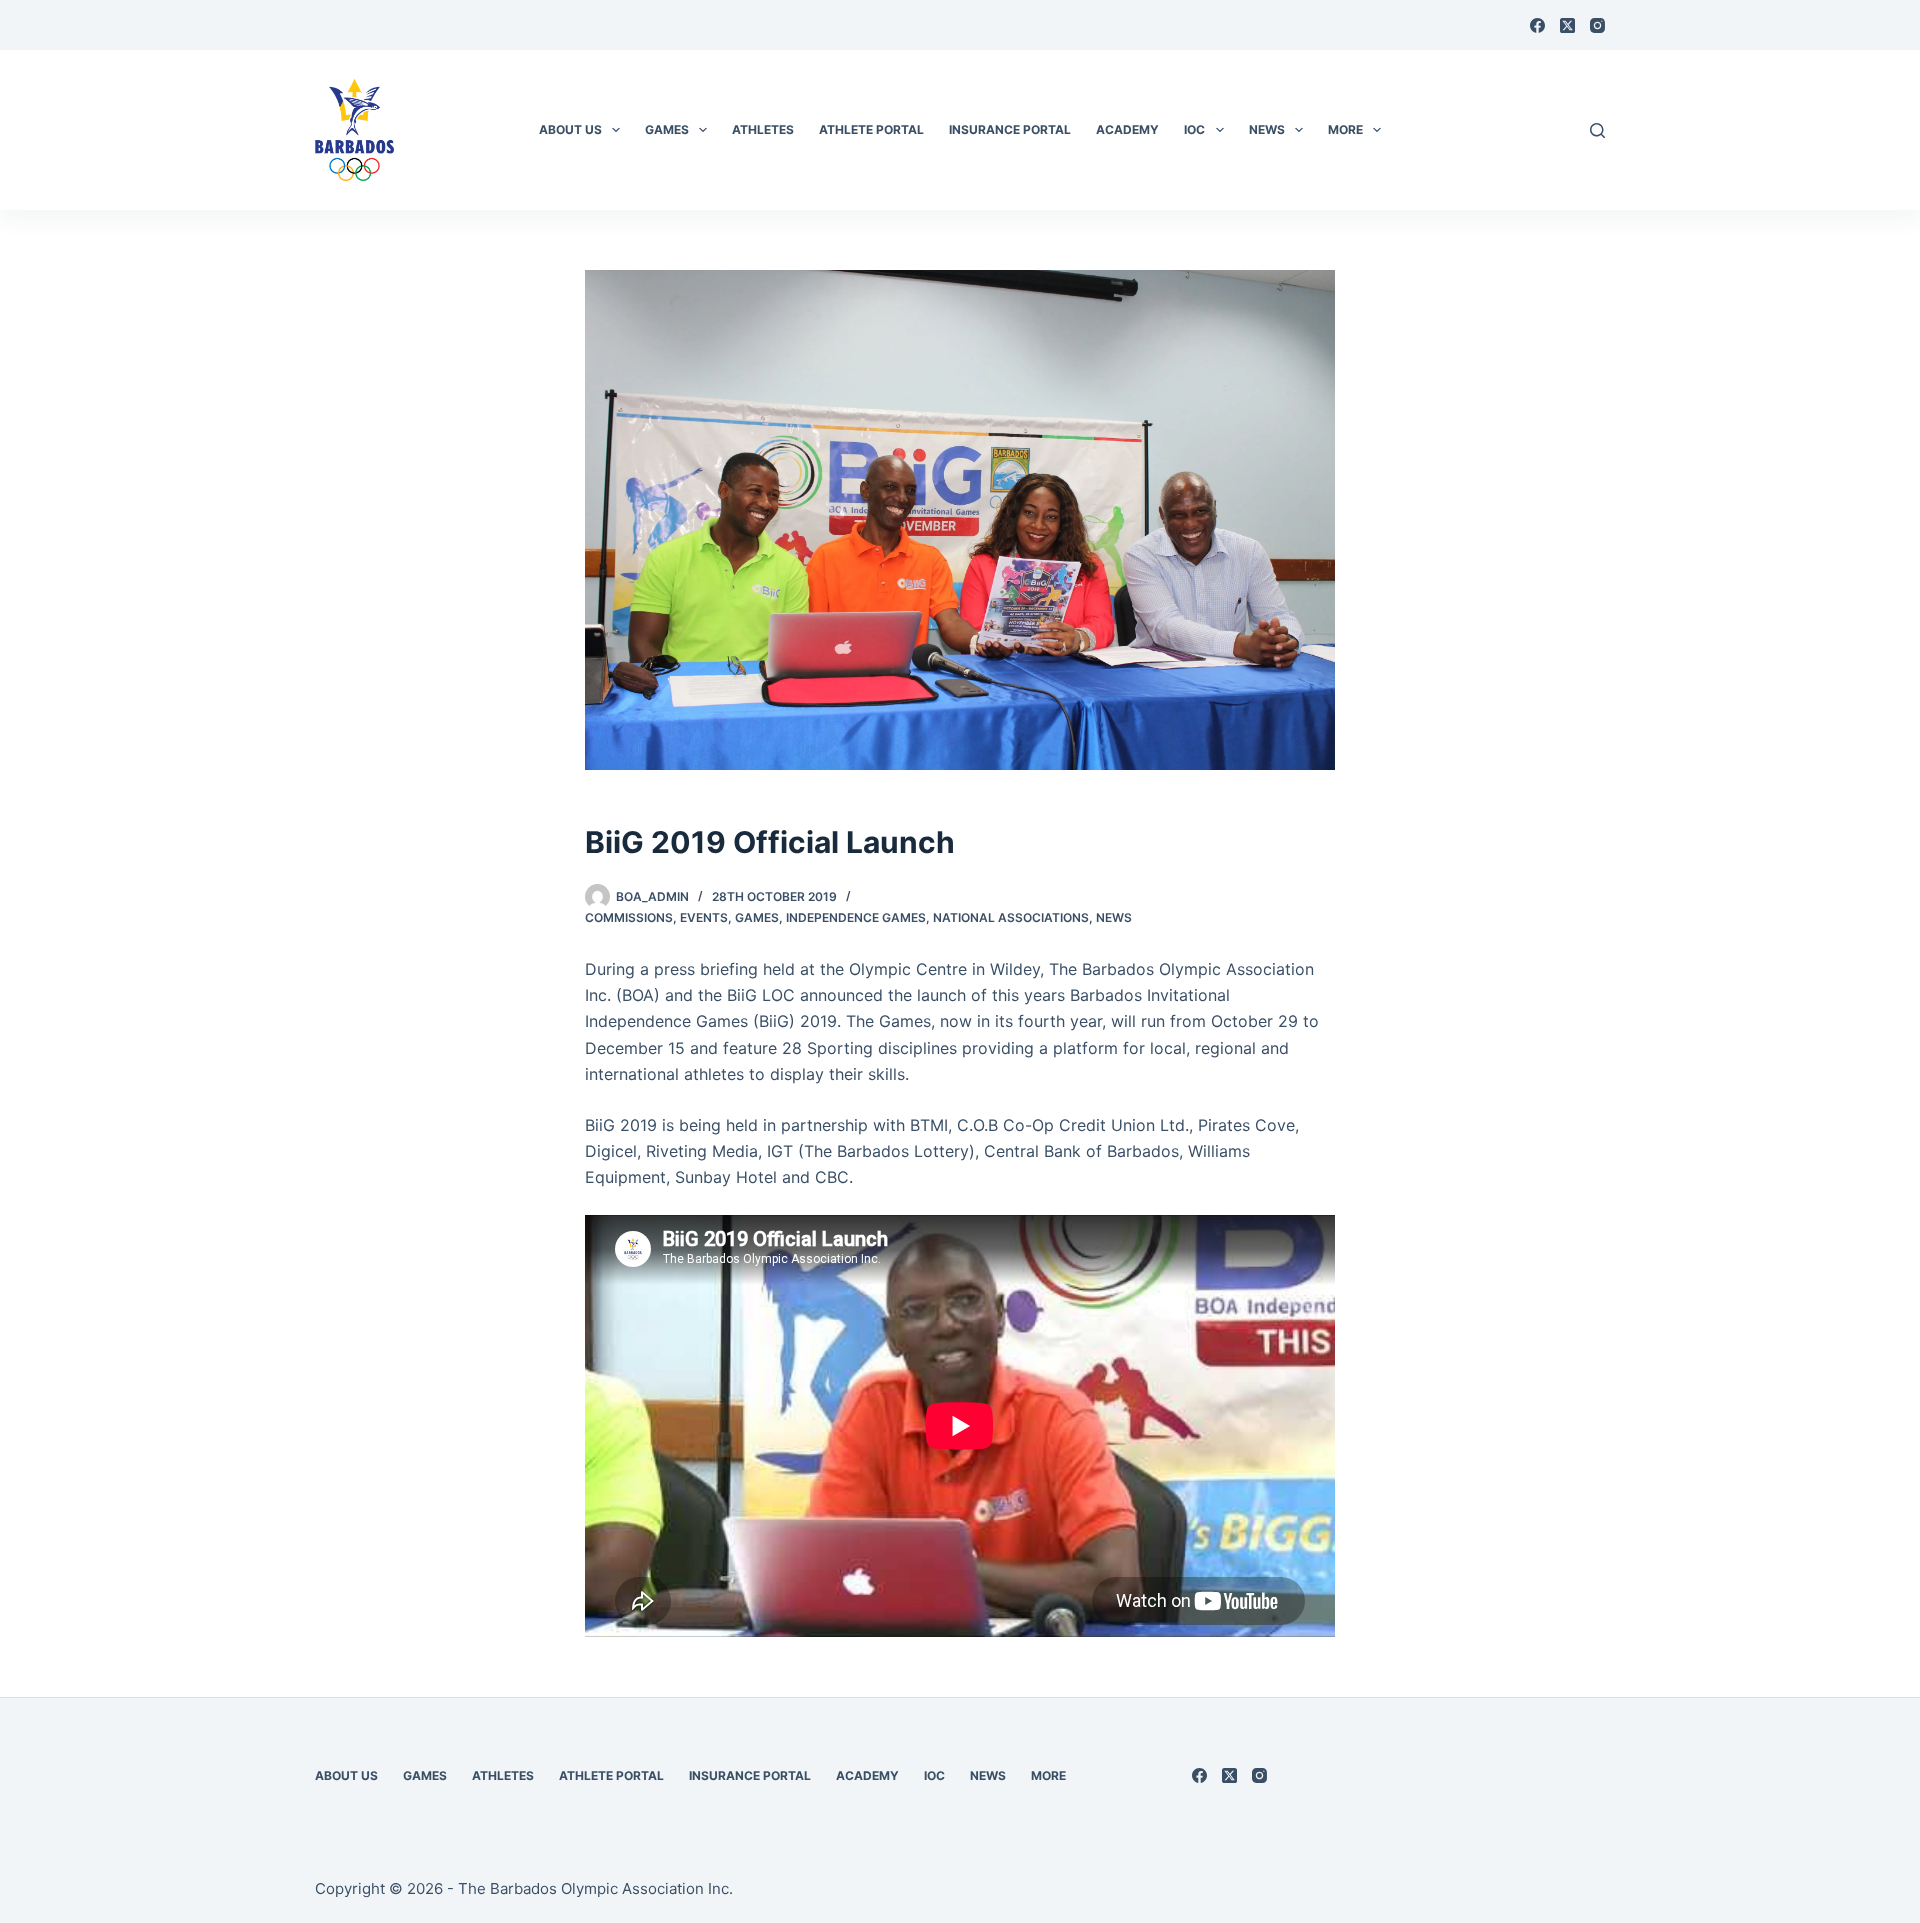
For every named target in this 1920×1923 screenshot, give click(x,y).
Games (757, 917)
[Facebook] (1537, 25)
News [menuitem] (1267, 129)
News (1114, 917)
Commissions (629, 917)
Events (704, 917)
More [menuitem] (1345, 129)
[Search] (1597, 130)
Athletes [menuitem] (763, 129)
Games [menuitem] (667, 129)
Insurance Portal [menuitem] (1010, 129)
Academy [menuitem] (1127, 129)
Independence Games (856, 917)
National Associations (1011, 917)
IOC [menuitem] (1194, 129)
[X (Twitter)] (1567, 25)
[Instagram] (1597, 25)
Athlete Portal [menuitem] (871, 129)
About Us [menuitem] (570, 129)
